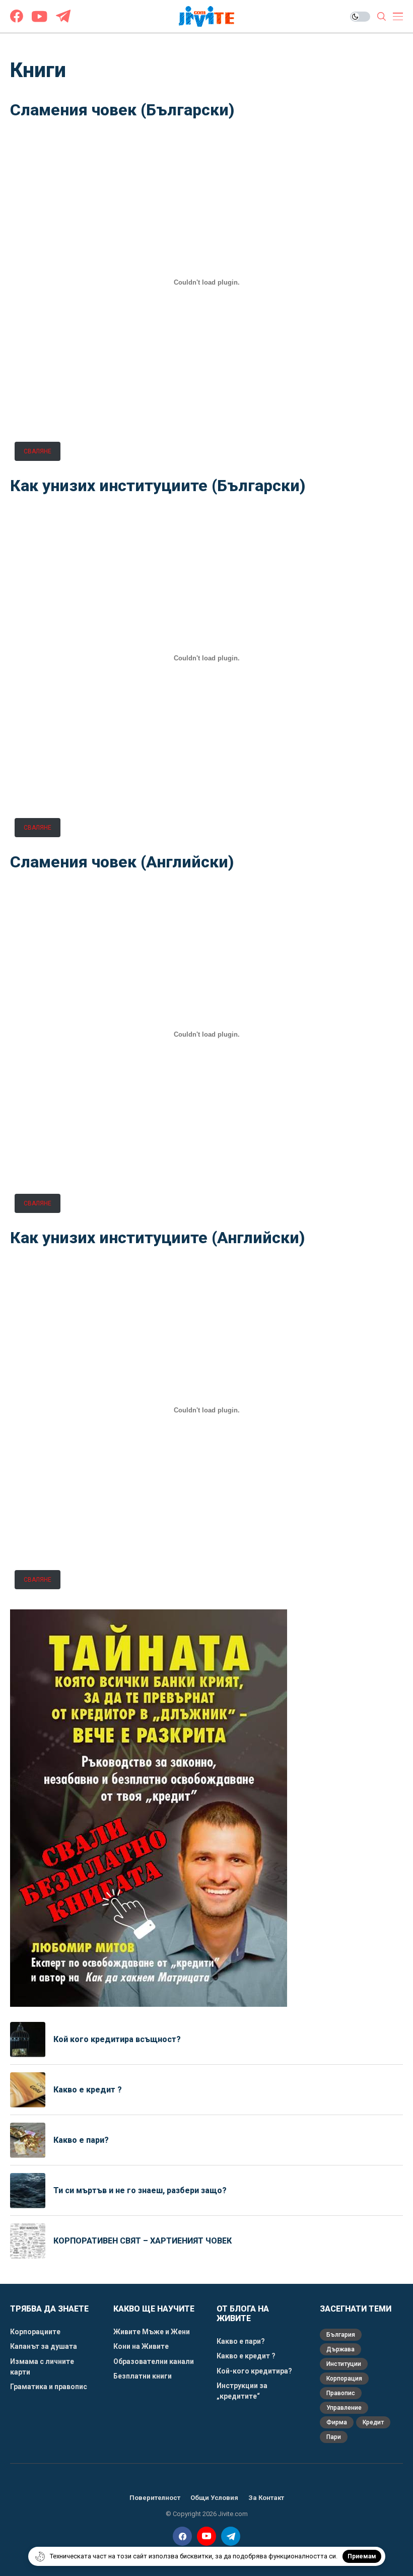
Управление (344, 2408)
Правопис (341, 2393)
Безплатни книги (143, 2376)
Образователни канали (154, 2361)
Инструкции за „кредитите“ (242, 2391)
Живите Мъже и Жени (152, 2332)
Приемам (362, 2556)
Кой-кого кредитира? (254, 2371)
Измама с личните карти (42, 2367)
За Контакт (266, 2498)
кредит (373, 2422)
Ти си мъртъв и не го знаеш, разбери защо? (140, 2190)
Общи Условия (214, 2498)
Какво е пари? (81, 2140)
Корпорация (344, 2379)
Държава (340, 2349)
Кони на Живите (141, 2346)
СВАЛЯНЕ (38, 451)
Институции (344, 2364)
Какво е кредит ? (89, 2090)
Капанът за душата (44, 2346)
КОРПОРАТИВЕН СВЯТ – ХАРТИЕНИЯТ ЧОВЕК (143, 2241)
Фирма (337, 2422)
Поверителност (155, 2498)
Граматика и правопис (49, 2387)
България (341, 2335)
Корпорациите (35, 2332)
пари (334, 2437)
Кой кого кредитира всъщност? (117, 2039)
